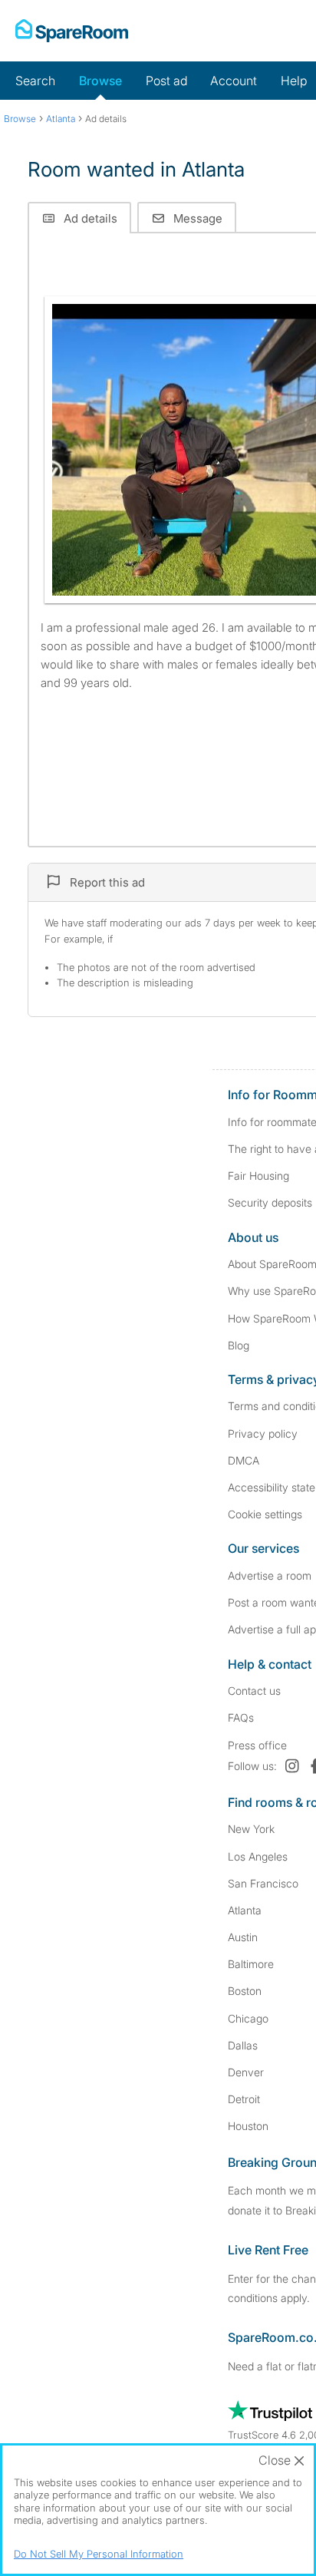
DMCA (244, 1460)
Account (234, 81)
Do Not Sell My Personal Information (99, 2554)
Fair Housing (258, 1176)
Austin (243, 1937)
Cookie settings (265, 1514)
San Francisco (263, 1883)
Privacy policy (263, 1433)
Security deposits (270, 1202)
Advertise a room (270, 1575)
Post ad (166, 81)
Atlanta (245, 1910)
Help (294, 81)
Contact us (254, 1691)
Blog (239, 1345)
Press (257, 1745)
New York (251, 1829)
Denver (246, 2072)
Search (35, 81)
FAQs (241, 1717)
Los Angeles (258, 1856)
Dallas (243, 2045)
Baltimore (251, 1964)
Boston (245, 1991)
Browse (100, 81)
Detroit (244, 2099)
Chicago (248, 2018)
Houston (248, 2126)
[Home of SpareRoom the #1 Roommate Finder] (72, 31)
